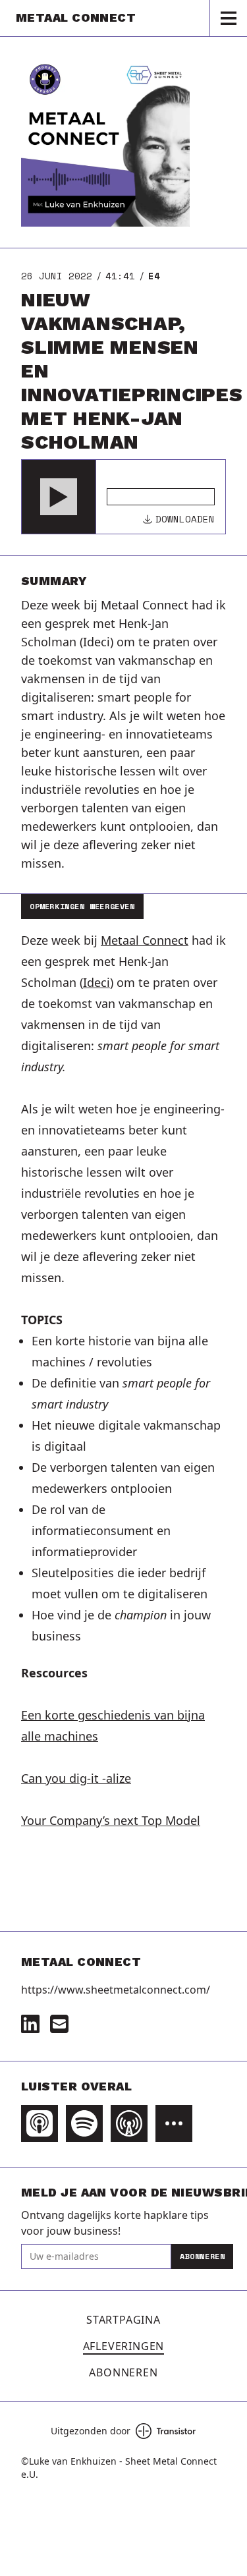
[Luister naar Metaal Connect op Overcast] (129, 2123)
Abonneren (202, 2256)
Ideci (96, 982)
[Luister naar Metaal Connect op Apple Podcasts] (40, 2123)
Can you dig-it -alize (76, 1778)
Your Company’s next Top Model (111, 1820)
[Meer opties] (174, 2123)
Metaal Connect (145, 940)
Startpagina (123, 2320)
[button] (59, 497)
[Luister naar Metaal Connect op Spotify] (84, 2123)
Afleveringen (124, 2346)
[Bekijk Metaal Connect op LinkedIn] (30, 2024)
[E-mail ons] (59, 2024)
